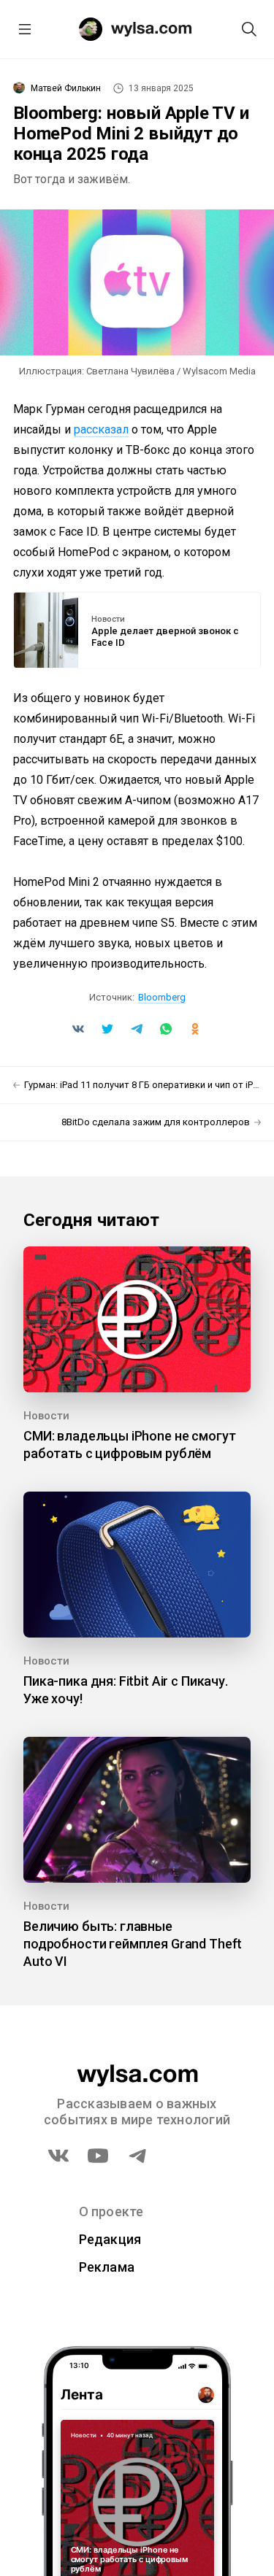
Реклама (107, 2267)
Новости (108, 620)
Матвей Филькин (66, 88)
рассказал (101, 429)
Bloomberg (162, 997)
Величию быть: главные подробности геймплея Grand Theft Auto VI (133, 1944)
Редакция (110, 2239)
